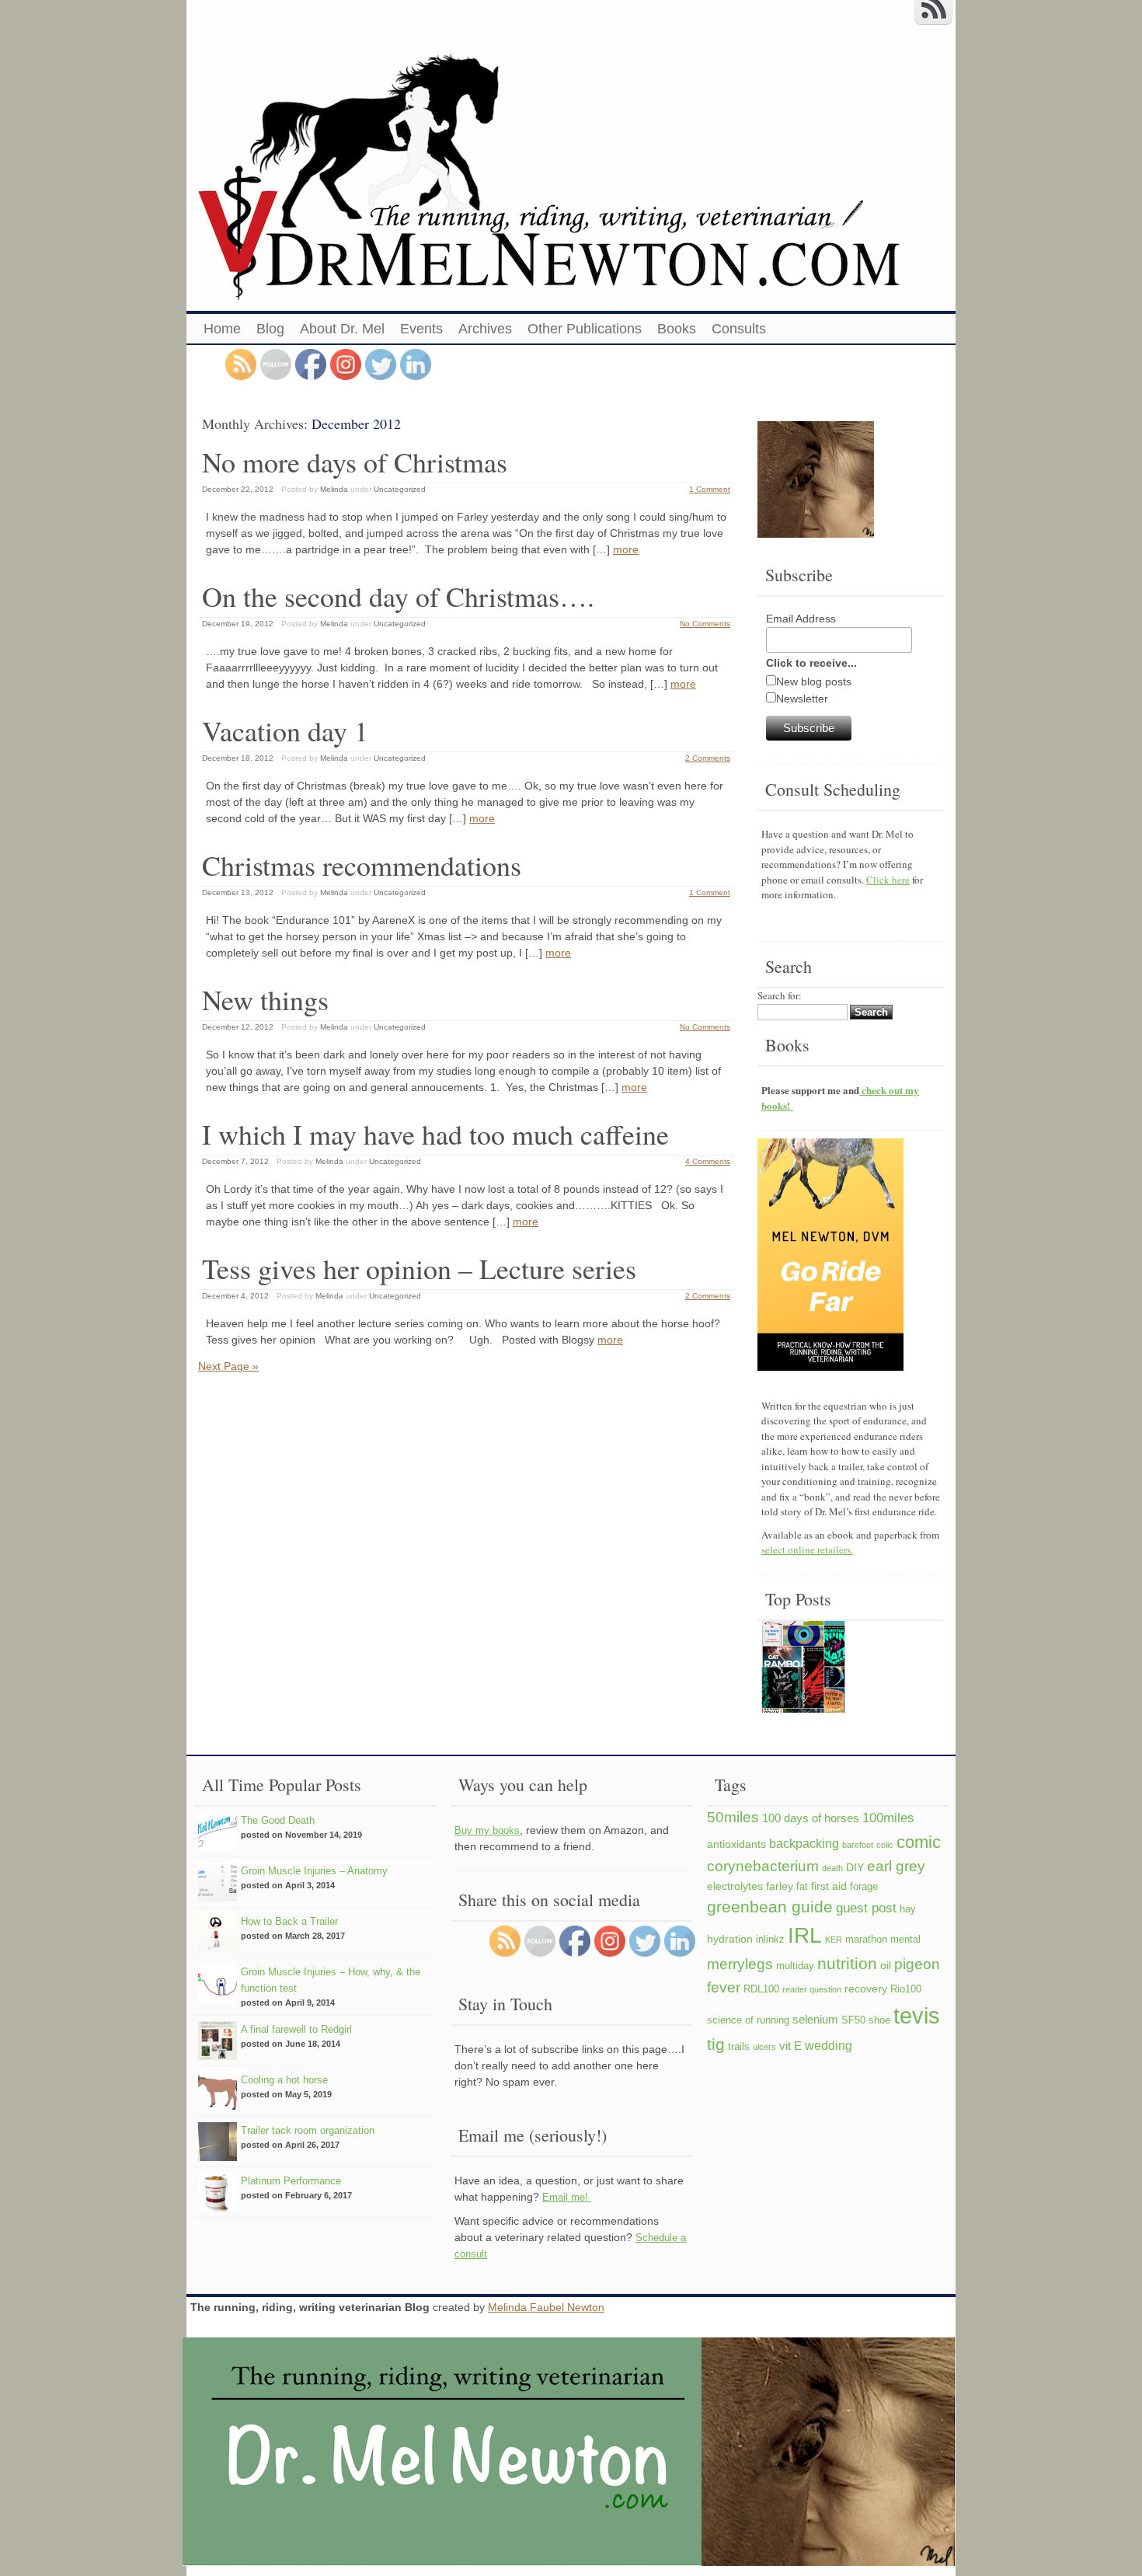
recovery (866, 1989)
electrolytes (735, 1886)
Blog (270, 329)
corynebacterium (763, 1866)
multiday (795, 1966)
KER (834, 1940)
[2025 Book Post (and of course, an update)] (803, 1669)
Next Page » (228, 1366)
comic (919, 1842)
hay (908, 1909)
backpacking (804, 1843)
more (626, 549)
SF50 (853, 2020)
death (832, 1868)
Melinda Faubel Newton (546, 2307)
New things (265, 999)
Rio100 (906, 1989)
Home (222, 329)
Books (677, 329)
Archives (485, 329)
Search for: (780, 995)
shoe (879, 2020)
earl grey (896, 1866)
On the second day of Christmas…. (398, 596)
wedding (829, 2045)
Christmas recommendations (362, 865)
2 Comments (708, 758)
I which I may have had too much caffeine (435, 1134)
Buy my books (487, 1830)
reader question (812, 1989)
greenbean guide (770, 1907)
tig (716, 2044)
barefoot (858, 1845)
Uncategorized (400, 489)
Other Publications (585, 329)
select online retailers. (807, 1549)
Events (421, 329)
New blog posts (814, 681)
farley (780, 1886)
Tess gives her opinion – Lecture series (419, 1268)
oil (886, 1965)
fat (802, 1887)
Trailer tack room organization (308, 2130)
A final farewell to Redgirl (296, 2029)
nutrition (847, 1963)
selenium (815, 2019)
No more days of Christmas (355, 462)
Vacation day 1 (285, 730)
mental (905, 1940)
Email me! (567, 2197)
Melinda (334, 489)
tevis (917, 2015)
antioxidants (736, 1844)
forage (864, 1887)
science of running (748, 2020)
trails (739, 2047)
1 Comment (710, 489)
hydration (730, 1939)
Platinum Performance (291, 2181)
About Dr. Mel (342, 329)
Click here (888, 880)
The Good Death (278, 1820)
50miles (733, 1817)
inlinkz (770, 1940)
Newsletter (802, 699)
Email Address (801, 619)
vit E (790, 2046)
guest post (866, 1908)
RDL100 (761, 1989)
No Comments (705, 624)
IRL (805, 1935)
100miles (888, 1818)
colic (885, 1845)
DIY (855, 1867)
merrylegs (740, 1964)
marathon (866, 1940)
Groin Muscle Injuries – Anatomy (314, 1871)
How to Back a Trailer (289, 1921)
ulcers (764, 2047)
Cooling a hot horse (284, 2080)
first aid (829, 1886)
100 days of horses (811, 1818)
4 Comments (708, 1161)
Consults (739, 329)
